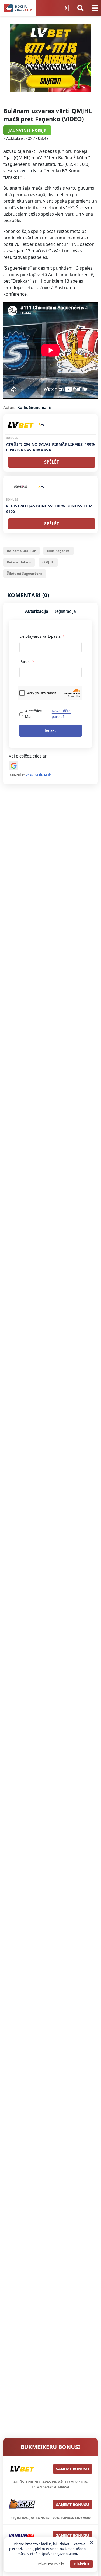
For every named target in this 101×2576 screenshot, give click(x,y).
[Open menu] (95, 8)
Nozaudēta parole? (61, 714)
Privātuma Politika (51, 2564)
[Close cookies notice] (92, 2542)
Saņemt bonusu (73, 2469)
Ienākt (50, 730)
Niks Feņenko (58, 551)
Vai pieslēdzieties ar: (28, 756)
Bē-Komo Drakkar (21, 551)
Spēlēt (52, 462)
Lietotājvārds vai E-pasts (42, 636)
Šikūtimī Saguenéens (25, 573)
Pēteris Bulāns (19, 562)
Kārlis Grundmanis (34, 407)
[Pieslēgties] (66, 8)
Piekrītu (81, 2564)
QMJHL (48, 562)
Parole (27, 662)
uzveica (25, 171)
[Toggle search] (81, 8)
